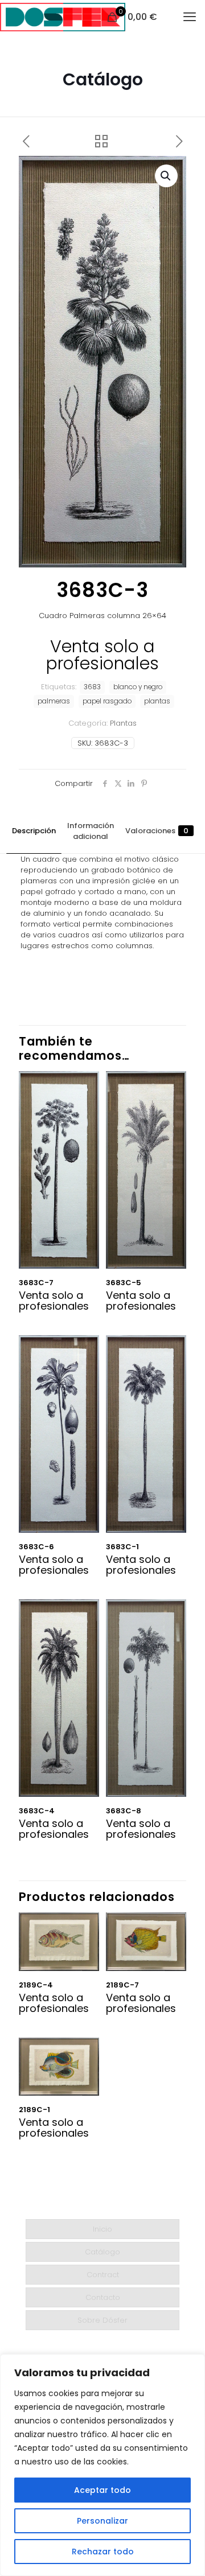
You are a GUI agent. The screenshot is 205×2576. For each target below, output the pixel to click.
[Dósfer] (63, 17)
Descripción (34, 831)
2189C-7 (122, 1985)
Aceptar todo (102, 2490)
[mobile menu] (190, 17)
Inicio (102, 2229)
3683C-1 (122, 1547)
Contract (103, 2275)
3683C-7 (36, 1283)
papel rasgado (107, 701)
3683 (92, 687)
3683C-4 (37, 1811)
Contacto (103, 2297)
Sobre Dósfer (102, 2320)
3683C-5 (124, 1283)
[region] (102, 2465)
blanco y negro (138, 687)
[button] (166, 176)
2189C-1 (34, 2110)
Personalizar (102, 2521)
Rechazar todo (103, 2552)
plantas (157, 701)
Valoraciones (157, 831)
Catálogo (102, 2252)
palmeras (54, 701)
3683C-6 (36, 1547)
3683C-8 (124, 1811)
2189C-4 (36, 1985)
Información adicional (91, 831)
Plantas (123, 723)
